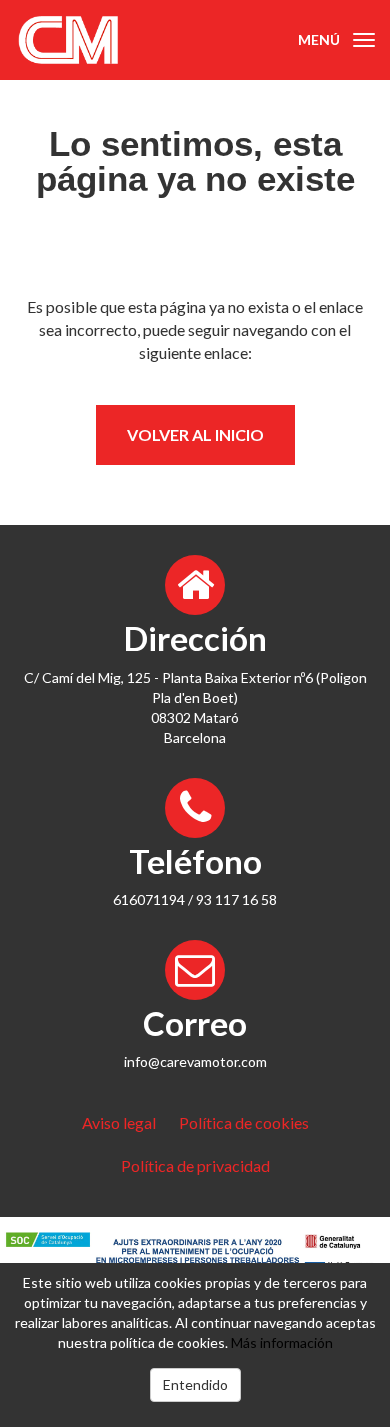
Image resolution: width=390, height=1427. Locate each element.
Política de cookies (244, 1122)
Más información (282, 1342)
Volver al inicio (195, 434)
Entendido (195, 1384)
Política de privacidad (195, 1165)
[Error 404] (97, 40)
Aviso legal (119, 1122)
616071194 (149, 899)
